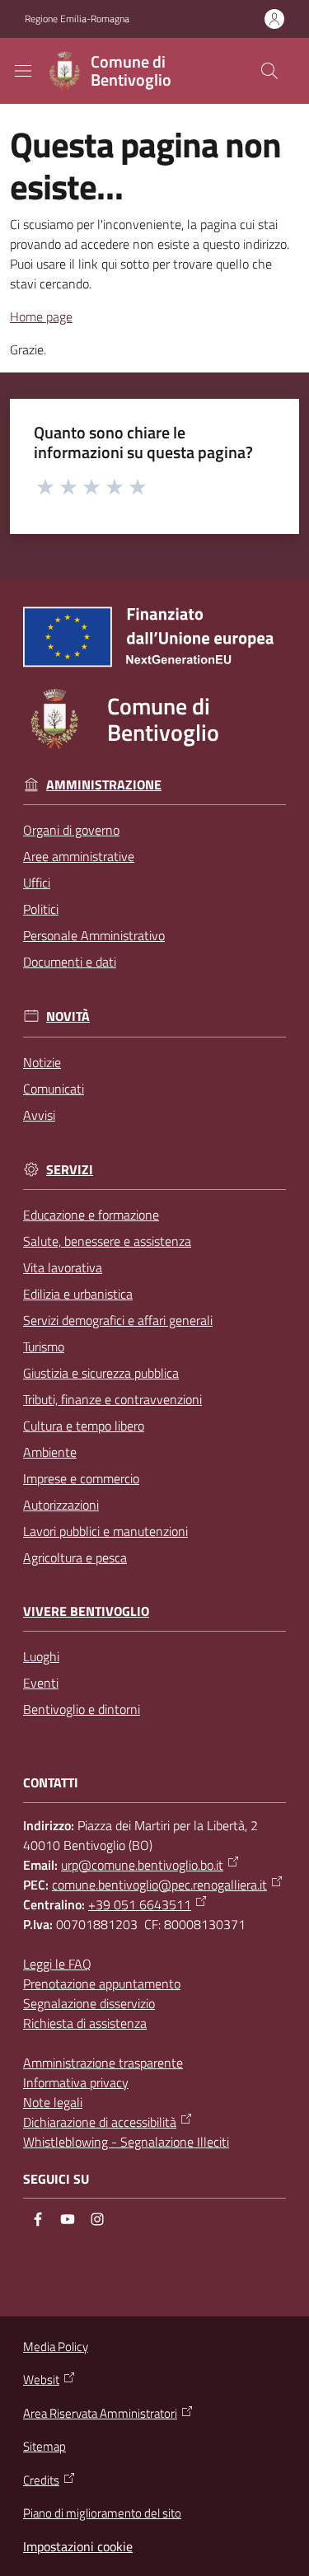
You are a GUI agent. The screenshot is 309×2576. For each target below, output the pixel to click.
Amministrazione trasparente (103, 2063)
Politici (41, 909)
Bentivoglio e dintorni (82, 1709)
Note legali (53, 2102)
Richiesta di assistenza (85, 2023)
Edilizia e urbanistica (78, 1294)
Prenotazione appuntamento (102, 1984)
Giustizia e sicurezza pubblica (101, 1373)
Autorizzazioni (61, 1505)
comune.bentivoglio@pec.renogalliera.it (159, 1885)
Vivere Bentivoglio (86, 1611)
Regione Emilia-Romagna (77, 19)
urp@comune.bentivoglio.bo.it (142, 1865)
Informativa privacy (76, 2082)
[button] (269, 71)
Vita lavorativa (63, 1267)
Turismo (44, 1347)
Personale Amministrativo (94, 935)
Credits (41, 2480)
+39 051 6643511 (140, 1904)
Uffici (37, 883)
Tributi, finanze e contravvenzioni (112, 1399)
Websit (41, 2380)
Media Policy (56, 2347)
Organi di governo (71, 830)
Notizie (42, 1062)
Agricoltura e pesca (75, 1557)
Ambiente (50, 1452)
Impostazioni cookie (78, 2546)
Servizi (70, 1170)
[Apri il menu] (23, 71)
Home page (41, 316)
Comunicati (54, 1089)
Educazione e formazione (91, 1215)
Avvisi (39, 1115)
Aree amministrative (79, 856)
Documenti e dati (70, 962)
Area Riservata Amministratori (100, 2414)
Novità (68, 1016)
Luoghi (41, 1656)
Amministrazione (104, 785)
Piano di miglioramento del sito (102, 2513)
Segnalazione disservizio (89, 2003)
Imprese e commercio (81, 1478)
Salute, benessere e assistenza (107, 1241)
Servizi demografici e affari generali (118, 1320)
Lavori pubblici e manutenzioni (105, 1531)
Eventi (41, 1683)
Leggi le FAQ (57, 1964)
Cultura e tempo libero (84, 1426)
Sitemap (44, 2446)
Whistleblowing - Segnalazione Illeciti (126, 2142)
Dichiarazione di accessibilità (100, 2122)
